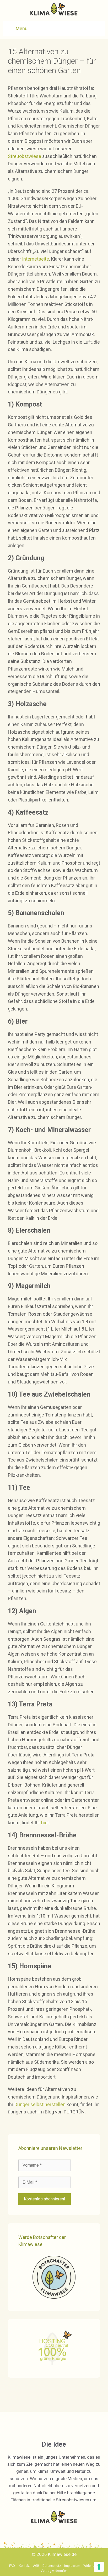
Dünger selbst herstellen (40, 2104)
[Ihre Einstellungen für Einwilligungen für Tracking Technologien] (99, 2567)
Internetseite (36, 259)
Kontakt (24, 2566)
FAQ (12, 2566)
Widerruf (90, 2566)
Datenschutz (52, 2566)
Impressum (72, 2566)
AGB (36, 2566)
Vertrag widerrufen (54, 2571)
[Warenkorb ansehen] (98, 29)
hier (45, 1823)
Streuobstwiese (25, 156)
